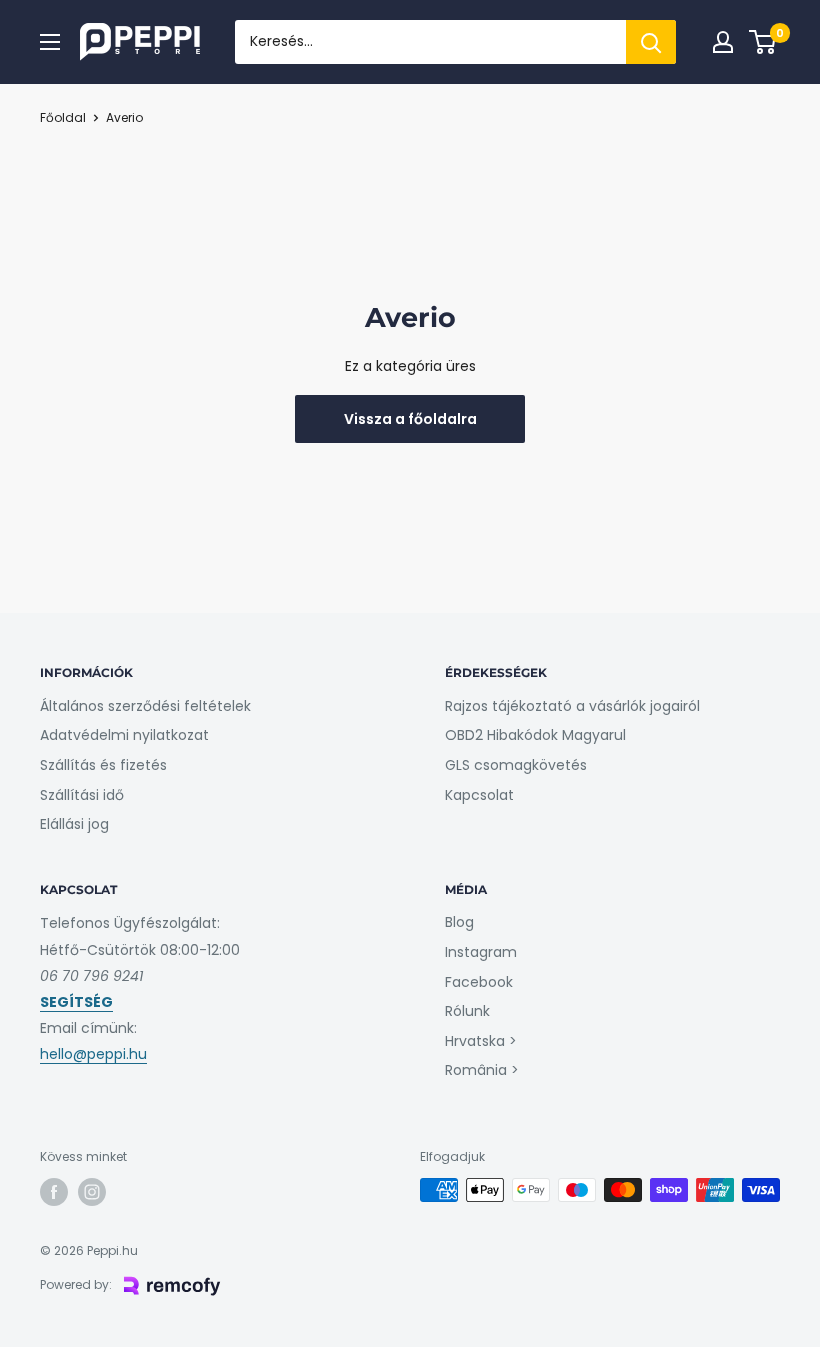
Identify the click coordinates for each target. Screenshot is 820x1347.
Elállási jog (74, 824)
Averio (124, 117)
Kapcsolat (479, 795)
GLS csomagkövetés (516, 765)
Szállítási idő (82, 795)
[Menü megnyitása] (50, 42)
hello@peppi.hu (93, 1054)
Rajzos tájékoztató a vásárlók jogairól (572, 706)
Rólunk (467, 1011)
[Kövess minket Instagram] (92, 1192)
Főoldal (63, 117)
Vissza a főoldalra (410, 419)
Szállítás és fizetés (103, 765)
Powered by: (76, 1284)
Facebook (479, 982)
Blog (459, 922)
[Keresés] (651, 42)
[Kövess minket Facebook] (54, 1192)
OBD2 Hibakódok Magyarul (535, 735)
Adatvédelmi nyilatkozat (124, 735)
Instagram (481, 952)
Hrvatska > (481, 1041)
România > (482, 1070)
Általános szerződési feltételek (145, 706)
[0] (763, 42)
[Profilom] (723, 42)
